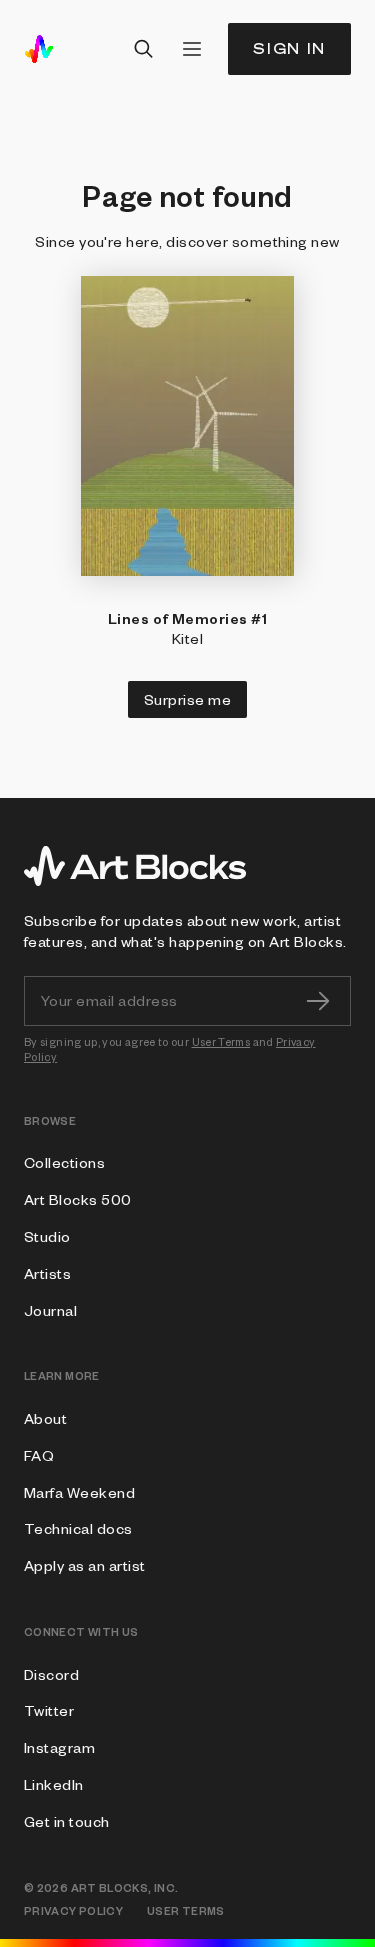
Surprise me (187, 699)
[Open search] (144, 49)
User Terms (221, 1041)
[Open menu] (192, 49)
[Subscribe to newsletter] (318, 1001)
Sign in (289, 48)
